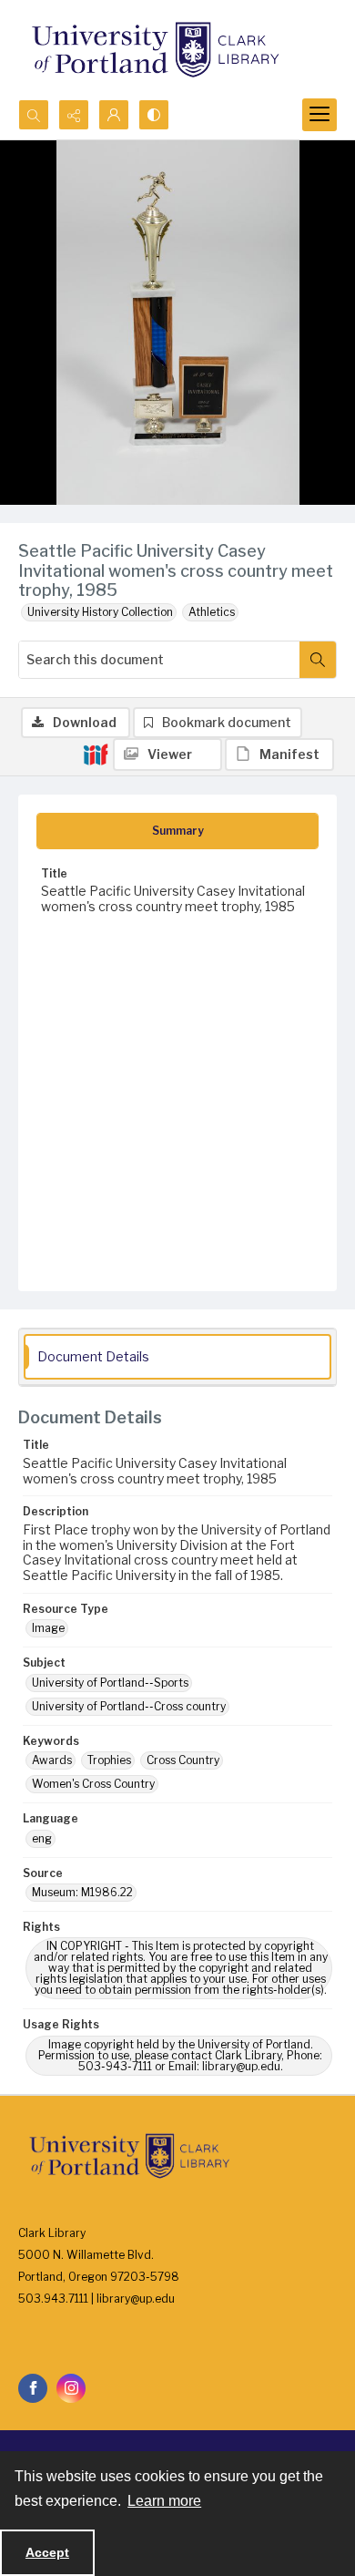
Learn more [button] (164, 2501)
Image (48, 1628)
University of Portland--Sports (110, 1683)
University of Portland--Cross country (129, 1706)
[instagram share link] (71, 2388)
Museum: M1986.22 (82, 1892)
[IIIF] (96, 754)
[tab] (177, 831)
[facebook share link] (33, 2388)
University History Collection (100, 612)
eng (42, 1838)
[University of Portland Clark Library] (155, 50)
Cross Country (183, 1760)
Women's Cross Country (93, 1784)
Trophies (109, 1760)
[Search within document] (318, 660)
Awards (52, 1760)
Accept (47, 2552)
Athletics (212, 612)
